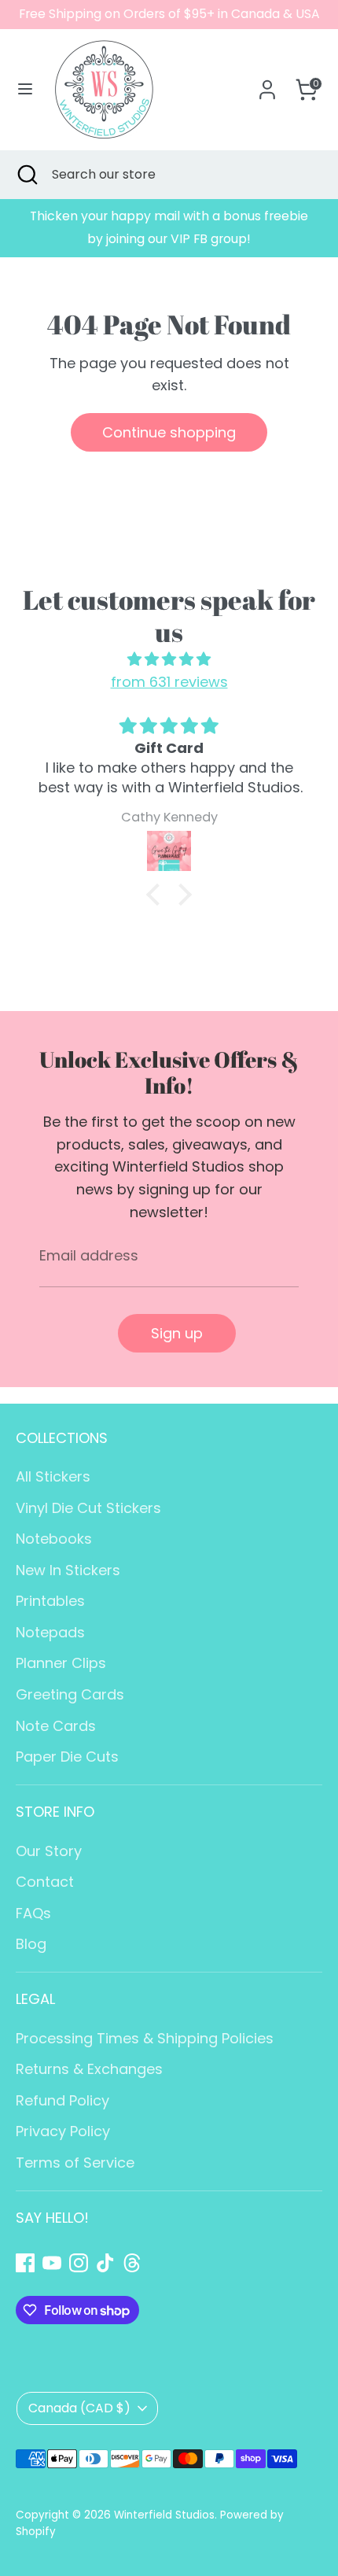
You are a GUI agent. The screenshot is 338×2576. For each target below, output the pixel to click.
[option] (169, 228)
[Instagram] (79, 2263)
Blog (31, 1944)
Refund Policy (62, 2100)
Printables (50, 1601)
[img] (169, 660)
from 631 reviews (169, 682)
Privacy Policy (63, 2131)
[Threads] (132, 2263)
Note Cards (56, 1726)
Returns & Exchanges (89, 2069)
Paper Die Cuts (67, 1757)
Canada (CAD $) (79, 2408)
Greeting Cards (70, 1694)
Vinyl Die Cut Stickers (88, 1508)
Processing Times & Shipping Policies (145, 2038)
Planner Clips (61, 1663)
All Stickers (53, 1476)
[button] (157, 894)
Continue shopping (169, 432)
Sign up (177, 1333)
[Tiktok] (105, 2263)
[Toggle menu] (25, 89)
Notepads (50, 1632)
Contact (45, 1882)
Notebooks (54, 1539)
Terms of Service (75, 2163)
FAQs (33, 1913)
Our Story (49, 1851)
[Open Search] (26, 175)
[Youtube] (52, 2263)
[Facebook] (25, 2263)
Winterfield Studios (164, 2515)
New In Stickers (68, 1570)
